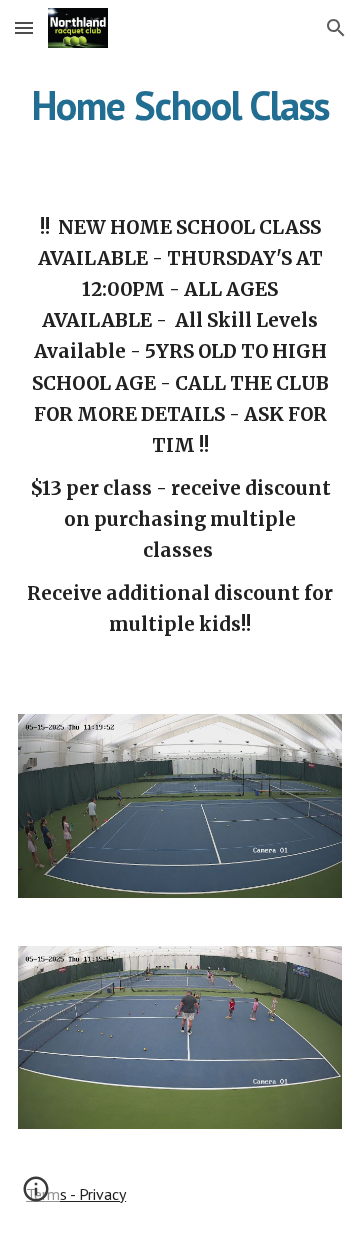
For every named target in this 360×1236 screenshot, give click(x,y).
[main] (180, 105)
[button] (24, 27)
